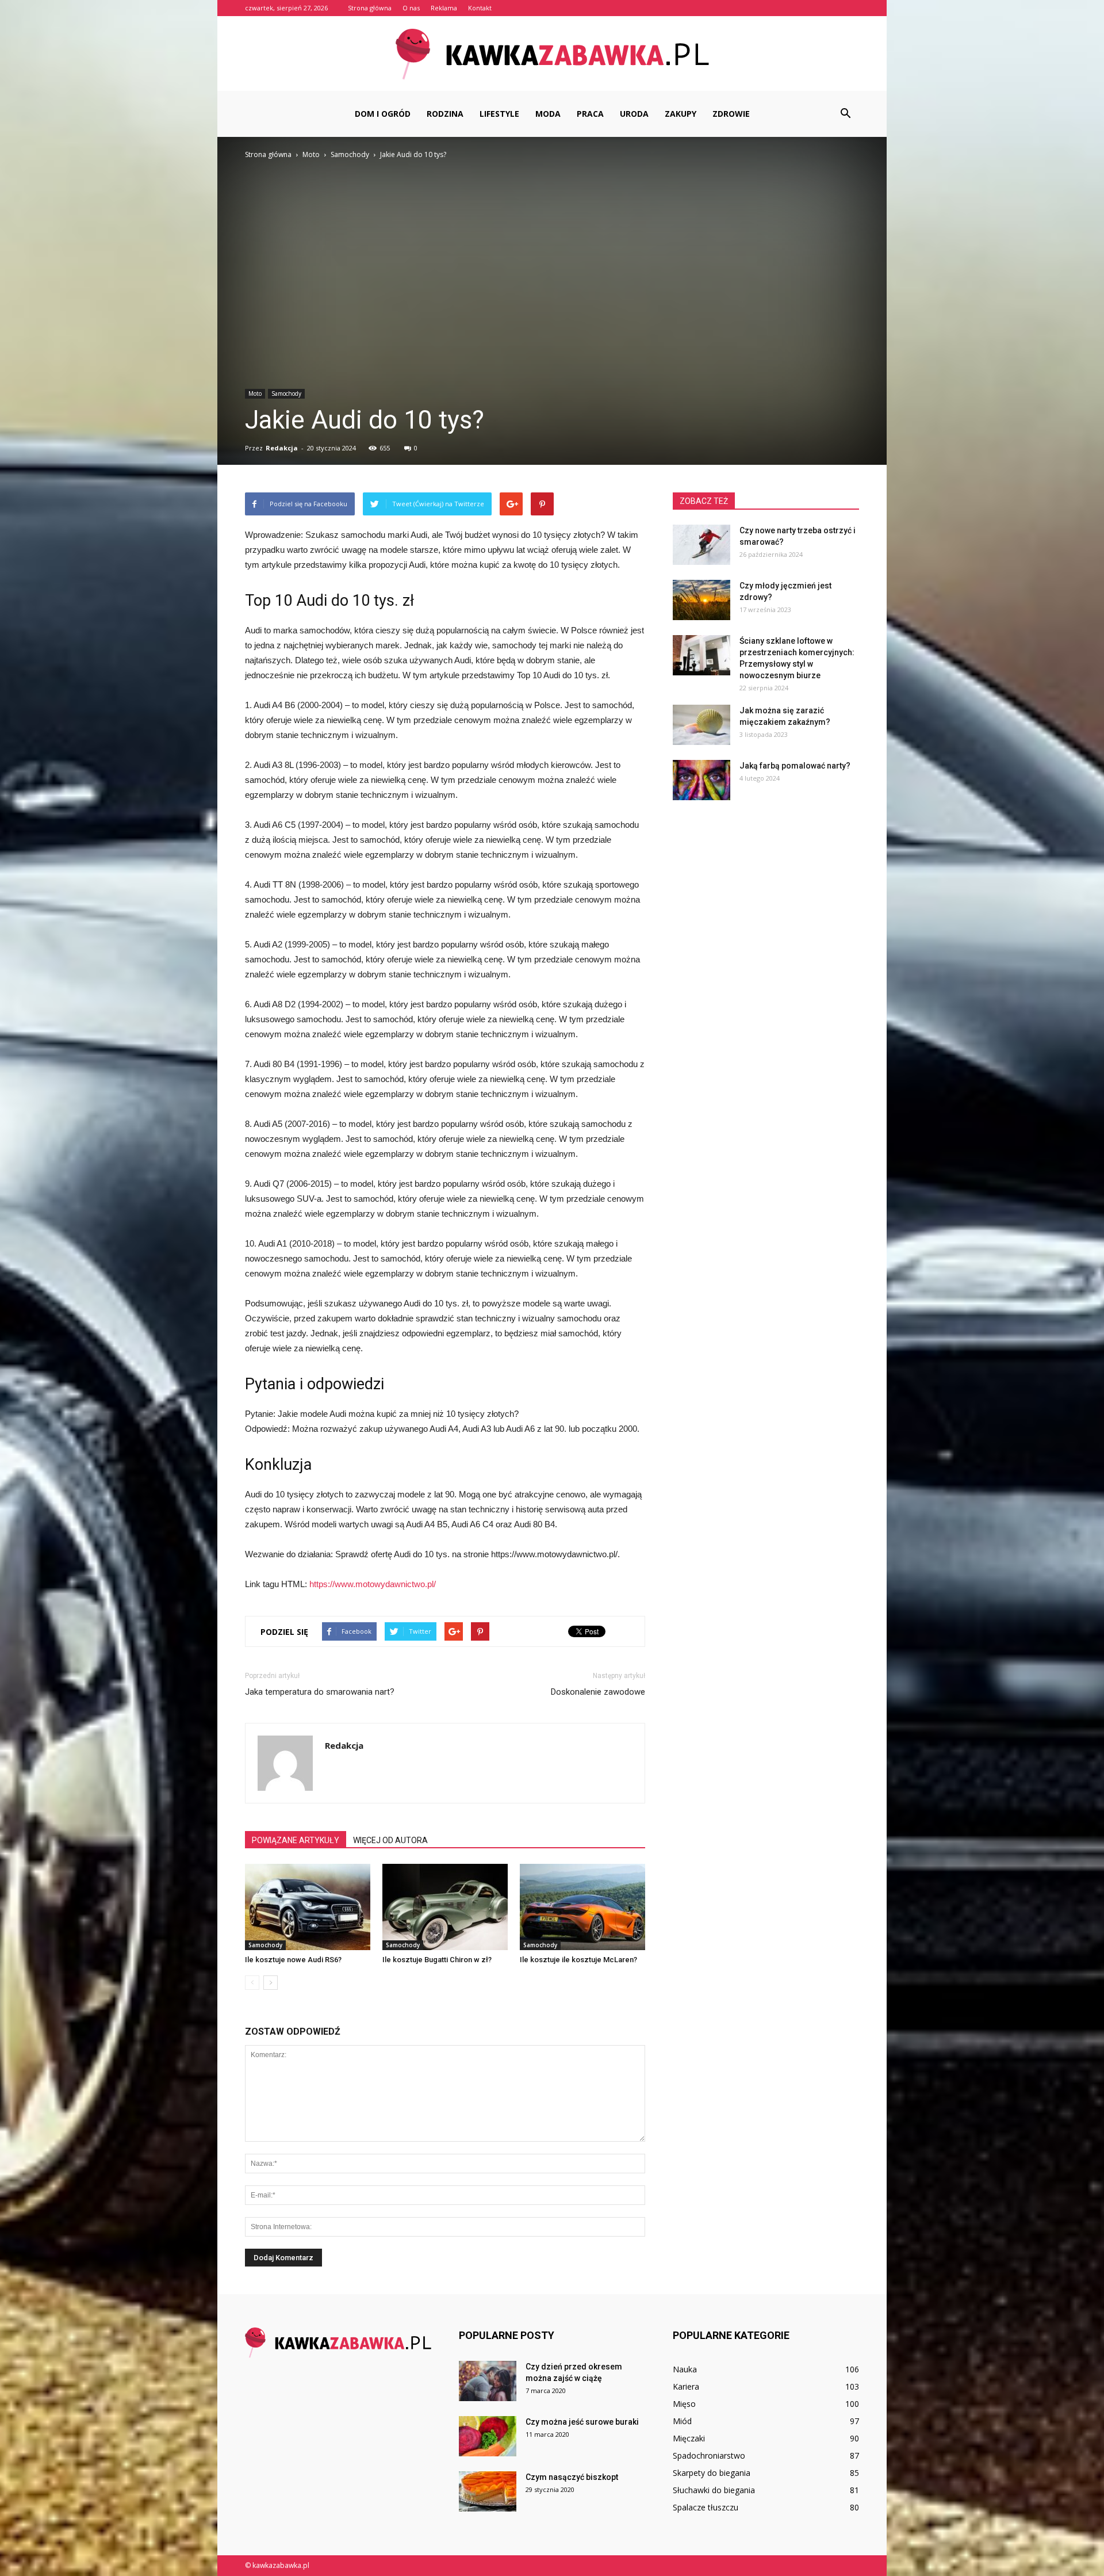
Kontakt (480, 8)
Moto (255, 393)
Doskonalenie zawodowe (598, 1692)
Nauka (685, 2369)
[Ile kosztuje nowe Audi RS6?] (308, 1907)
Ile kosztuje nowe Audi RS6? (293, 1960)
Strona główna (370, 8)
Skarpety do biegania (712, 2473)
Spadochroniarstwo (709, 2455)
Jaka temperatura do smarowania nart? (320, 1692)
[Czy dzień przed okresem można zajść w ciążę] (488, 2381)
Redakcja (282, 448)
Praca (590, 114)
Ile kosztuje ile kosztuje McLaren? (578, 1960)
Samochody (286, 393)
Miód (682, 2421)
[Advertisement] (552, 247)
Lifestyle (499, 114)
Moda (548, 114)
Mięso (684, 2404)
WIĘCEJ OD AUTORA (390, 1840)
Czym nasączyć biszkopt (572, 2477)
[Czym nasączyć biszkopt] (488, 2491)
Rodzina (445, 114)
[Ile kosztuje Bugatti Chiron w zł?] (445, 1907)
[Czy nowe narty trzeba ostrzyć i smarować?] (701, 545)
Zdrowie (731, 114)
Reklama (444, 8)
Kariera (686, 2386)
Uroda (634, 114)
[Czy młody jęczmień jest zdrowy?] (701, 600)
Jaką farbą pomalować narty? (795, 766)
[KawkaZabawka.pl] (552, 54)
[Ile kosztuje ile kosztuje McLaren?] (582, 1907)
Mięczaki (689, 2438)
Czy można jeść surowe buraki (582, 2422)
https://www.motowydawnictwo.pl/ (373, 1584)
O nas (411, 8)
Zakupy (681, 114)
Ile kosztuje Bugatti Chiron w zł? (437, 1960)
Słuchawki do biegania (714, 2490)
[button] (845, 114)
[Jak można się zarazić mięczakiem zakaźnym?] (701, 725)
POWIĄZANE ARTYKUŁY (296, 1840)
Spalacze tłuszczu (706, 2507)
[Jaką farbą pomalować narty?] (701, 780)
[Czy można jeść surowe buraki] (488, 2436)
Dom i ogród (383, 114)
